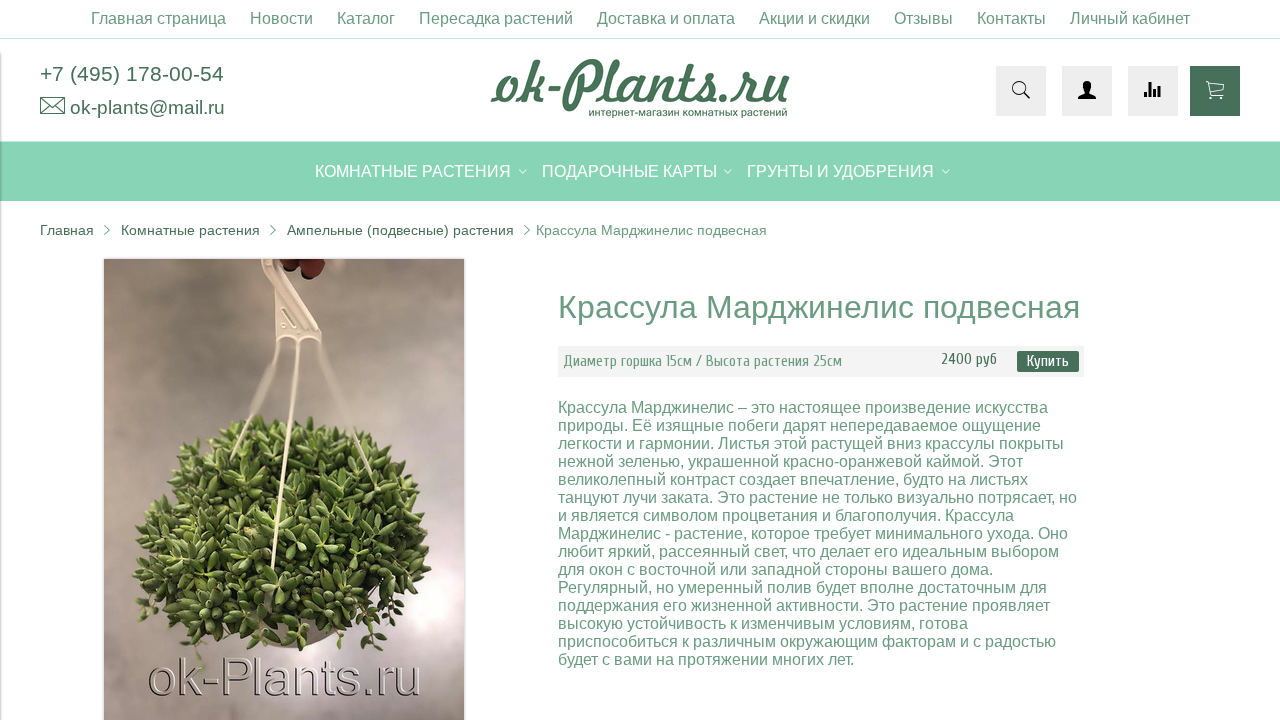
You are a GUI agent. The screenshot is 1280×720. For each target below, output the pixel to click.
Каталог (366, 18)
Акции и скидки (814, 18)
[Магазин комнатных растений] (640, 112)
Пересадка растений (496, 18)
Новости (281, 18)
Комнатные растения (190, 230)
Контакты (1011, 18)
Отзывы (923, 18)
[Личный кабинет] (1087, 91)
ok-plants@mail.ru (147, 107)
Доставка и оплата (666, 18)
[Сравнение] (1153, 91)
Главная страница (158, 18)
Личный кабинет (1130, 18)
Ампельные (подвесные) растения (400, 230)
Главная (67, 230)
